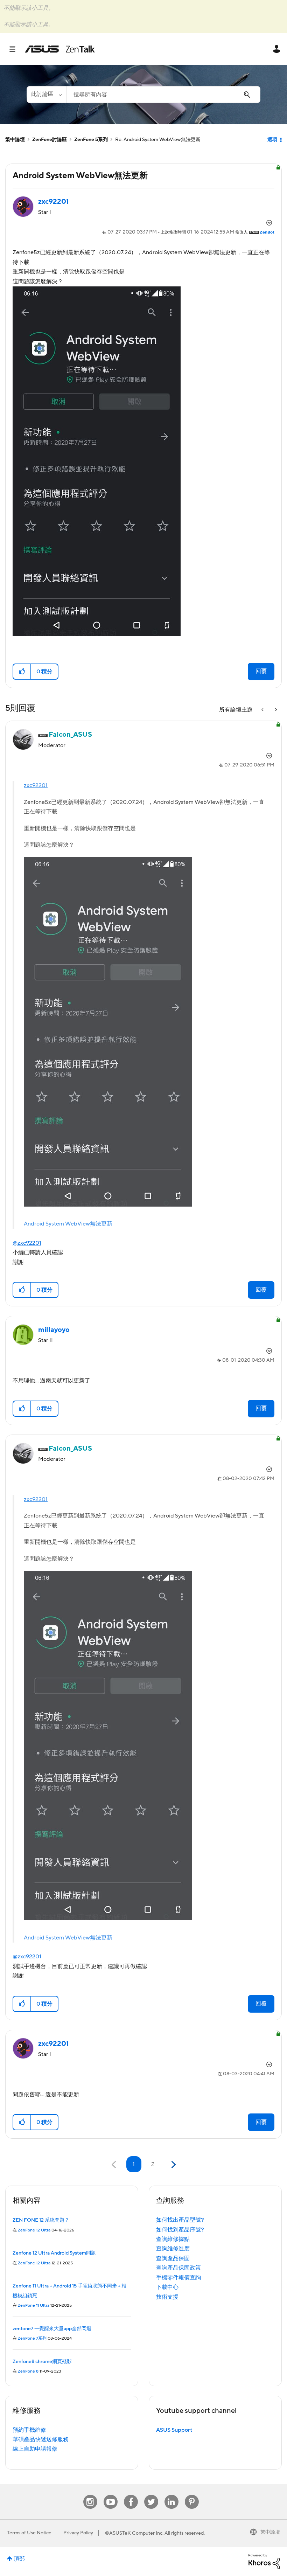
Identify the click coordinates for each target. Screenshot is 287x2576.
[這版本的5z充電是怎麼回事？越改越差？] (275, 710)
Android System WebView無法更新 (68, 1224)
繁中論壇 (15, 140)
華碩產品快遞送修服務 (41, 2439)
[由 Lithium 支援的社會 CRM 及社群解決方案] (264, 2561)
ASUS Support (174, 2430)
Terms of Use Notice (29, 2533)
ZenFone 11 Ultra (34, 2306)
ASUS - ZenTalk (60, 49)
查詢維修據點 (173, 2239)
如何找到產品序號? (180, 2230)
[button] (22, 672)
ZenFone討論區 (50, 140)
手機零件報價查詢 (178, 2278)
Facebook (131, 2495)
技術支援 (167, 2297)
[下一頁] (173, 2165)
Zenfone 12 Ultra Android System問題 (54, 2253)
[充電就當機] (263, 710)
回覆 (261, 671)
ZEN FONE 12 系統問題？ (41, 2220)
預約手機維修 (29, 2430)
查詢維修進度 (173, 2249)
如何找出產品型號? (180, 2220)
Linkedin (171, 2495)
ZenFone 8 (28, 2371)
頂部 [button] (19, 2559)
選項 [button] (272, 140)
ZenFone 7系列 (32, 2338)
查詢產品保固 (173, 2258)
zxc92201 (36, 785)
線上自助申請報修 (35, 2449)
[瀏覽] (16, 49)
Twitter (151, 2495)
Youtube (111, 2495)
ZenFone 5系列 (91, 140)
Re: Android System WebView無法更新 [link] (158, 140)
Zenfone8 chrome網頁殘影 (42, 2362)
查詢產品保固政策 (178, 2268)
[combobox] (163, 95)
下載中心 (167, 2287)
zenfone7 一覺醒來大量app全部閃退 (52, 2329)
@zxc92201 (27, 1243)
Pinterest (192, 2495)
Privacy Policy (78, 2533)
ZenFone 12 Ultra (34, 2230)
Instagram (90, 2495)
